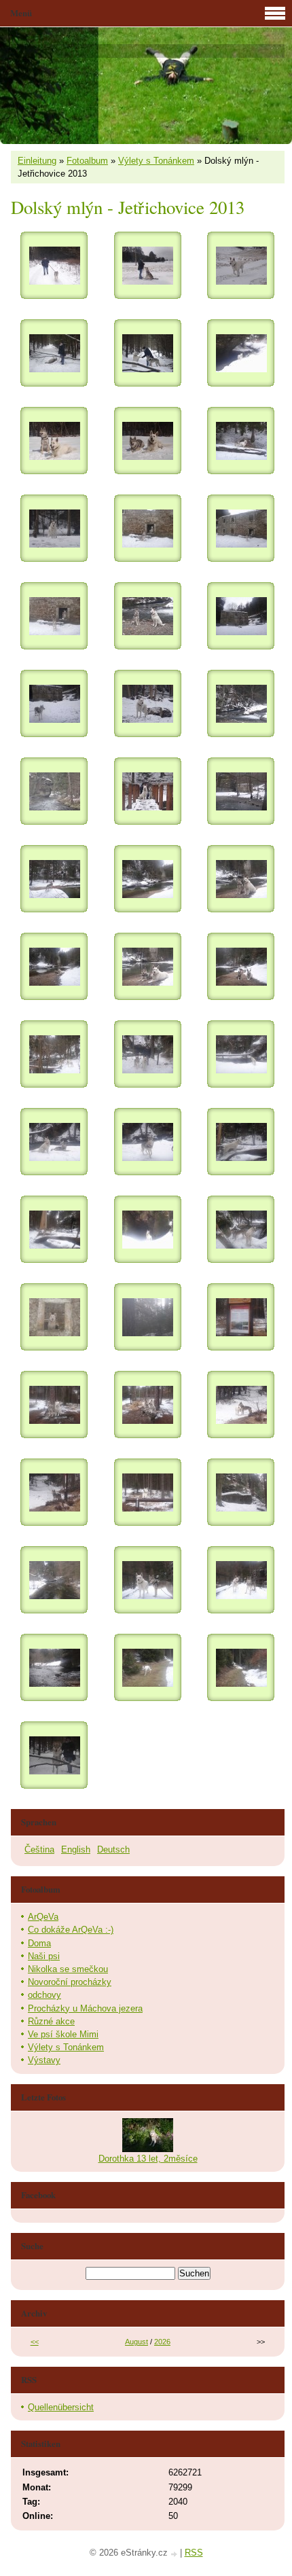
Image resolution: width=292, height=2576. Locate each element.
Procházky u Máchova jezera (85, 2008)
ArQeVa (43, 1917)
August (136, 2342)
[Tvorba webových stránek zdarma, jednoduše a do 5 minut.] (175, 2554)
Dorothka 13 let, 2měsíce (148, 2159)
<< (35, 2342)
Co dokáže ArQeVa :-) (71, 1930)
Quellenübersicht (61, 2407)
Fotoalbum (87, 161)
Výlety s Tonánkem (156, 161)
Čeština (39, 1849)
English (76, 1849)
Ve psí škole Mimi (63, 2034)
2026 (162, 2342)
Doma (39, 1943)
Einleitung (37, 161)
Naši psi (44, 1956)
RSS (194, 2553)
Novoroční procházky (70, 1982)
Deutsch (113, 1849)
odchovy (44, 1995)
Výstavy (44, 2060)
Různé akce (51, 2021)
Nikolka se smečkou (68, 1969)
